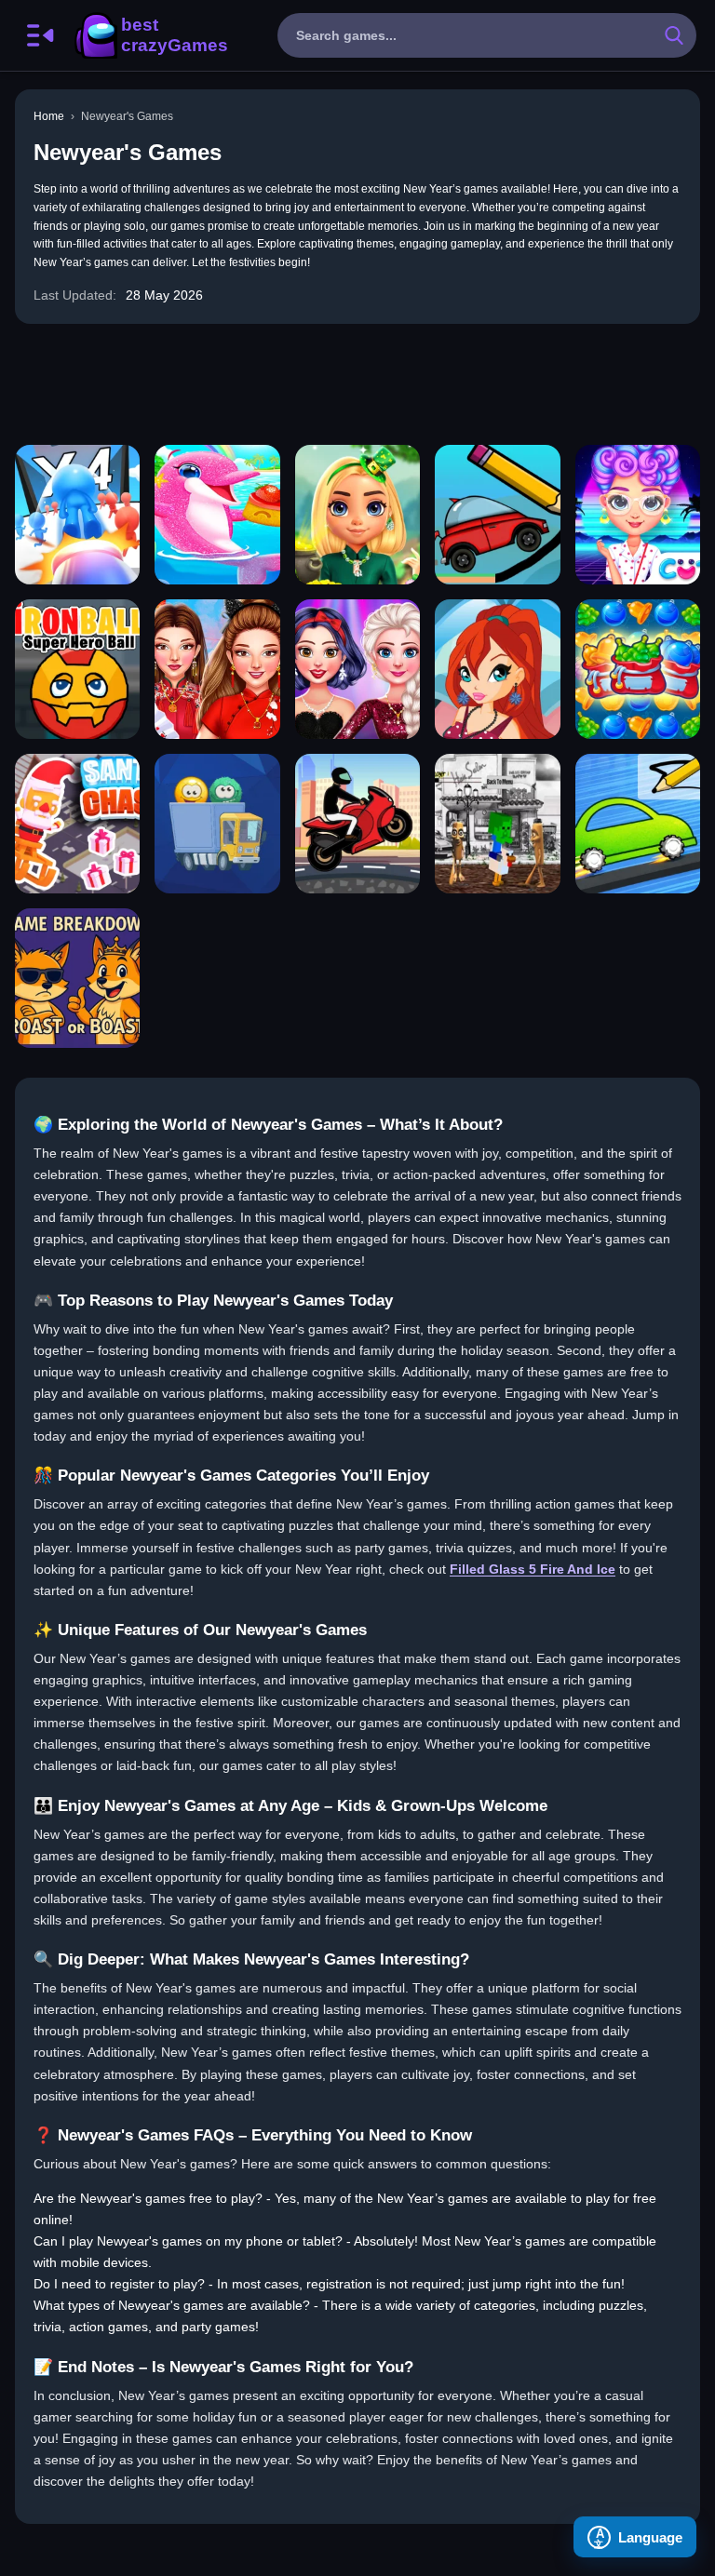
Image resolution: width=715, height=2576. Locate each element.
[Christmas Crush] (638, 669)
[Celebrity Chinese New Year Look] (217, 669)
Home (49, 116)
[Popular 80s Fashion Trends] (638, 515)
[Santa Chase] (77, 824)
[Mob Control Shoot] (77, 515)
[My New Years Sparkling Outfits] (357, 669)
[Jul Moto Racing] (357, 824)
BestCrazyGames (150, 35)
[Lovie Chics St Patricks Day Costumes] (357, 515)
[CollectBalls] (217, 824)
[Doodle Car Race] (638, 824)
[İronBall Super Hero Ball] (77, 669)
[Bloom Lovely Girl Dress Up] (497, 669)
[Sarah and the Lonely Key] (497, 824)
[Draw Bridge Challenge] (497, 515)
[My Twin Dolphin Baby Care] (217, 515)
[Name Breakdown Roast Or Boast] (77, 978)
